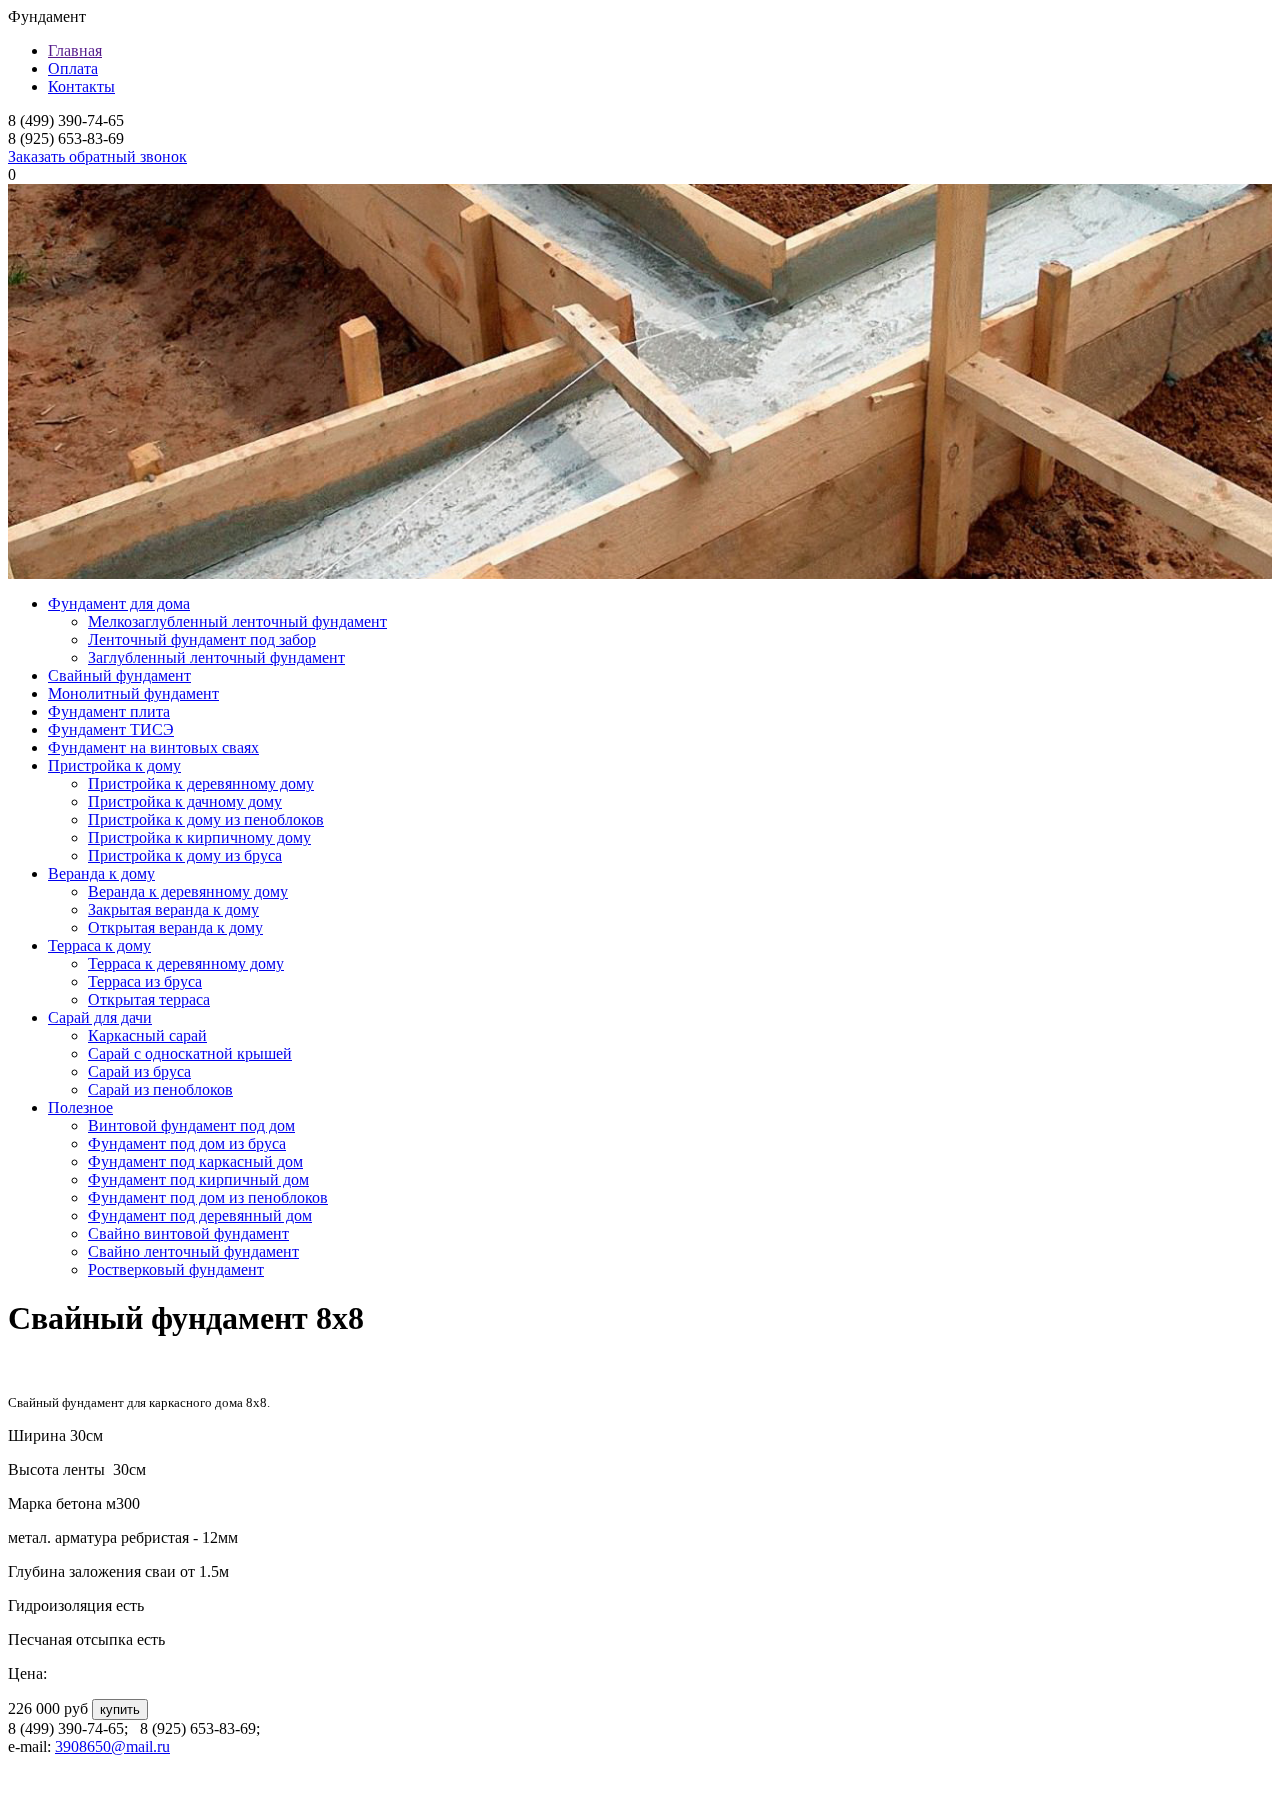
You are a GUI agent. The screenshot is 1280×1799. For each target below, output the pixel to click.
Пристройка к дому (114, 765)
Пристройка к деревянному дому (201, 783)
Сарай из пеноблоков (160, 1089)
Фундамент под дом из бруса (187, 1143)
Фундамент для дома (119, 603)
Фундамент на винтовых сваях (153, 747)
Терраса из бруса (145, 981)
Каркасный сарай (147, 1035)
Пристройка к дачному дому (185, 801)
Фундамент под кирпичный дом (198, 1179)
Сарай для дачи (100, 1017)
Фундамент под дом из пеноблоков (208, 1197)
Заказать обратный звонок (97, 156)
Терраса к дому (99, 945)
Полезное (80, 1107)
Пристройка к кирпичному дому (199, 837)
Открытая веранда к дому (175, 927)
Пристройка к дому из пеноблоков (206, 819)
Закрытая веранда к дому (173, 909)
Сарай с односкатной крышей (190, 1053)
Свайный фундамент (119, 675)
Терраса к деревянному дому (186, 963)
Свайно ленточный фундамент (193, 1251)
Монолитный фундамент (133, 693)
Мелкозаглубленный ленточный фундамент (237, 621)
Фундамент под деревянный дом (200, 1215)
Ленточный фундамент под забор (202, 639)
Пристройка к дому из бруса (185, 855)
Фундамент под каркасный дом (195, 1161)
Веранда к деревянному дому (188, 891)
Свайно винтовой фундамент (188, 1233)
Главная (75, 50)
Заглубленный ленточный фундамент (216, 657)
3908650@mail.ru (112, 1746)
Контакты (81, 86)
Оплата (73, 68)
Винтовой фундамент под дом (191, 1125)
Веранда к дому (101, 873)
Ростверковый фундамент (176, 1269)
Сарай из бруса (139, 1071)
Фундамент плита (109, 711)
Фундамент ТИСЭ (111, 729)
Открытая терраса (149, 999)
